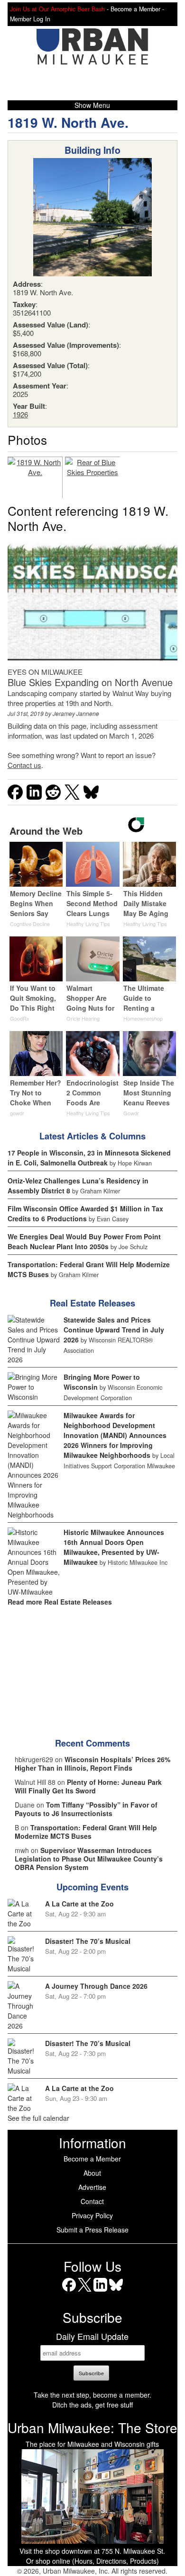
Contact (92, 2201)
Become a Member (92, 2159)
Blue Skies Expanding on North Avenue (90, 682)
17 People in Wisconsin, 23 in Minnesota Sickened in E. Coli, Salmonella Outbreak (89, 1158)
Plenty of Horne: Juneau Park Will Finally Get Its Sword (88, 1786)
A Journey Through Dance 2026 (96, 1986)
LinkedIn (100, 2291)
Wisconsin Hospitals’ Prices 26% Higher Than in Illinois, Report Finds (92, 1764)
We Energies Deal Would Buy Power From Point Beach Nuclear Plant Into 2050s (84, 1241)
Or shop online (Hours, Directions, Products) (92, 2561)
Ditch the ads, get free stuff (92, 2405)
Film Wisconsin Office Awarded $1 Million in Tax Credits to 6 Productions (85, 1213)
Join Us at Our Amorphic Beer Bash (57, 9)
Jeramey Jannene (76, 713)
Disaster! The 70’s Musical (88, 1941)
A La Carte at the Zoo (79, 1904)
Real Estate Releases (92, 1303)
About (92, 2173)
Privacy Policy (92, 2215)
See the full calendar (38, 2118)
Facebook (69, 2291)
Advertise (92, 2187)
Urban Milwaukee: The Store (92, 2427)
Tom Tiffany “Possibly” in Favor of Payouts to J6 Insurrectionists (86, 1809)
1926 (20, 414)
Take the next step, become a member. (92, 2395)
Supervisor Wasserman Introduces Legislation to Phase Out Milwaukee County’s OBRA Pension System (89, 1859)
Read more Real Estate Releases (60, 1602)
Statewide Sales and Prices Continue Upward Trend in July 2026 (114, 1330)
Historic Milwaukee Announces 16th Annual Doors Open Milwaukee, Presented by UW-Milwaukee (114, 1547)
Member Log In (30, 19)
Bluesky (116, 2291)
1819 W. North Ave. (68, 122)
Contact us (24, 765)
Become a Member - (137, 9)
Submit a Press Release (92, 2230)
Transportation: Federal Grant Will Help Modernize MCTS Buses (86, 1832)
